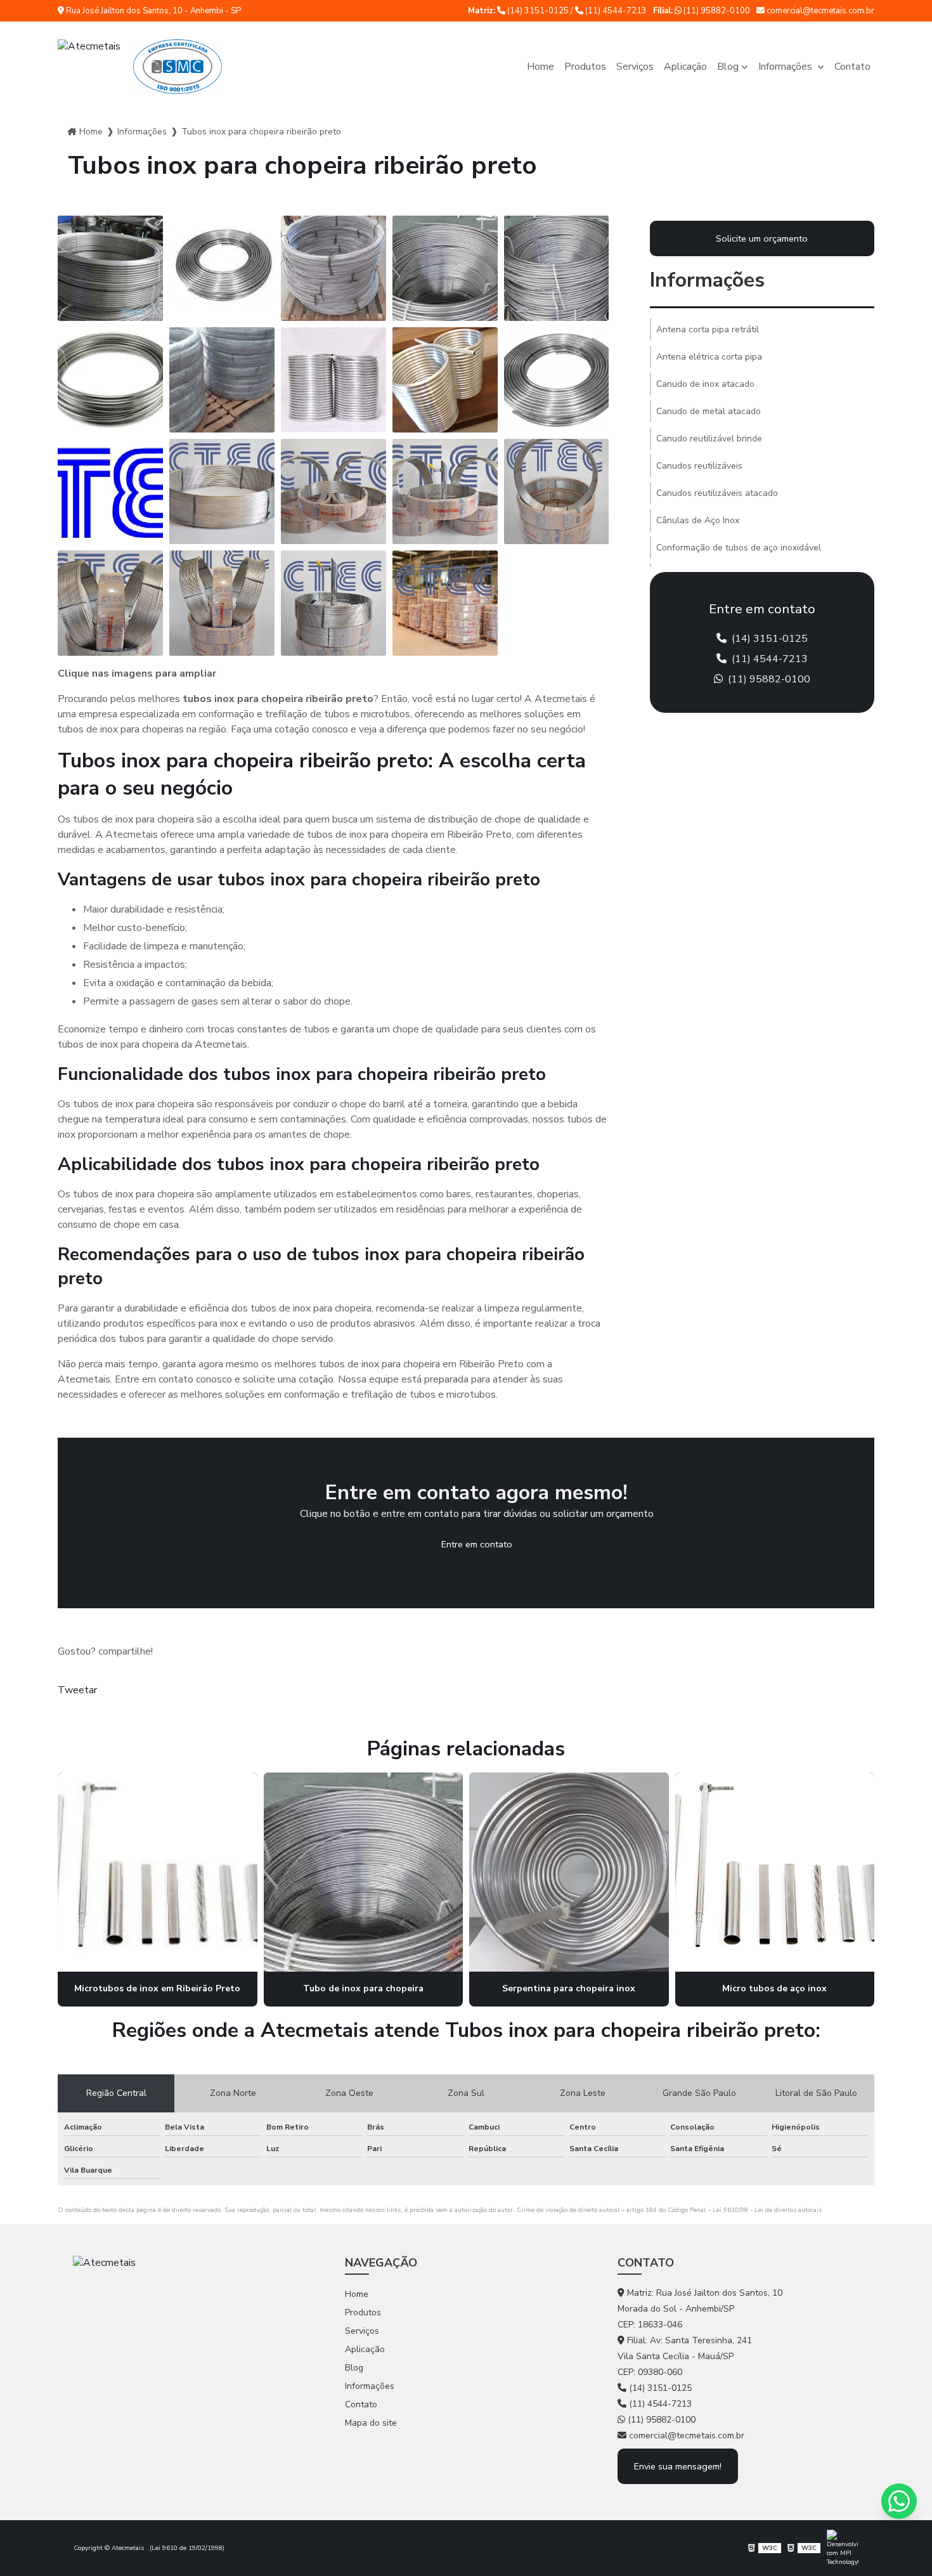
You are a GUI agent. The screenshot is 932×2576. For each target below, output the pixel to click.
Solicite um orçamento (762, 238)
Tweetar (77, 1690)
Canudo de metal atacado (709, 411)
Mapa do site (371, 2423)
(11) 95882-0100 (716, 11)
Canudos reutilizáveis (699, 466)
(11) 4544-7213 (615, 11)
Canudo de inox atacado (705, 384)
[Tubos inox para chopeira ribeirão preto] (110, 268)
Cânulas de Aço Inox (698, 520)
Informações (786, 67)
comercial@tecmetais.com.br (819, 11)
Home (540, 67)
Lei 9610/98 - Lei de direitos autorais (767, 2210)
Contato (852, 67)
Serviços (635, 67)
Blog (728, 67)
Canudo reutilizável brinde (709, 439)
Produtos (585, 67)
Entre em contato (477, 1544)
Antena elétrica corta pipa (709, 357)
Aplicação (685, 67)
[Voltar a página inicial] (140, 67)
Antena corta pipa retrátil (708, 329)
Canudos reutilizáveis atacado (717, 493)
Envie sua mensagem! (678, 2466)
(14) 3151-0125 (538, 11)
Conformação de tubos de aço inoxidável (739, 548)
